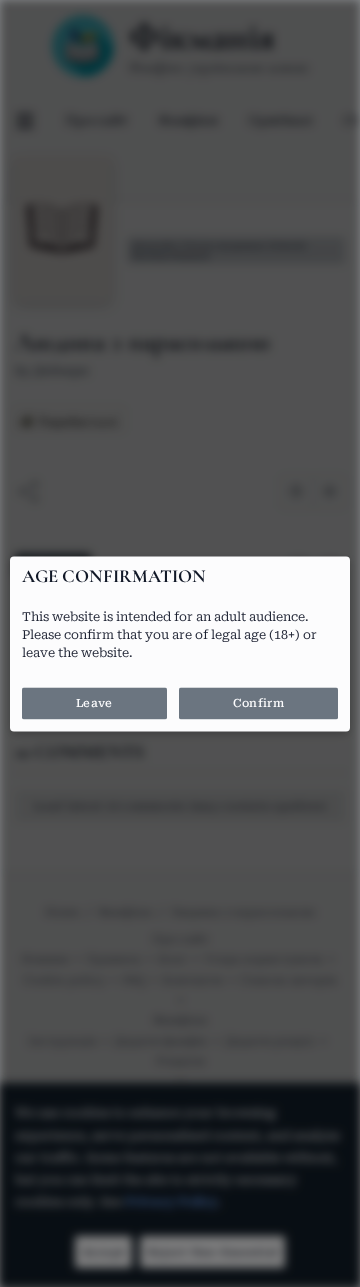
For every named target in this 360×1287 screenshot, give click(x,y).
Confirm (258, 703)
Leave (94, 703)
